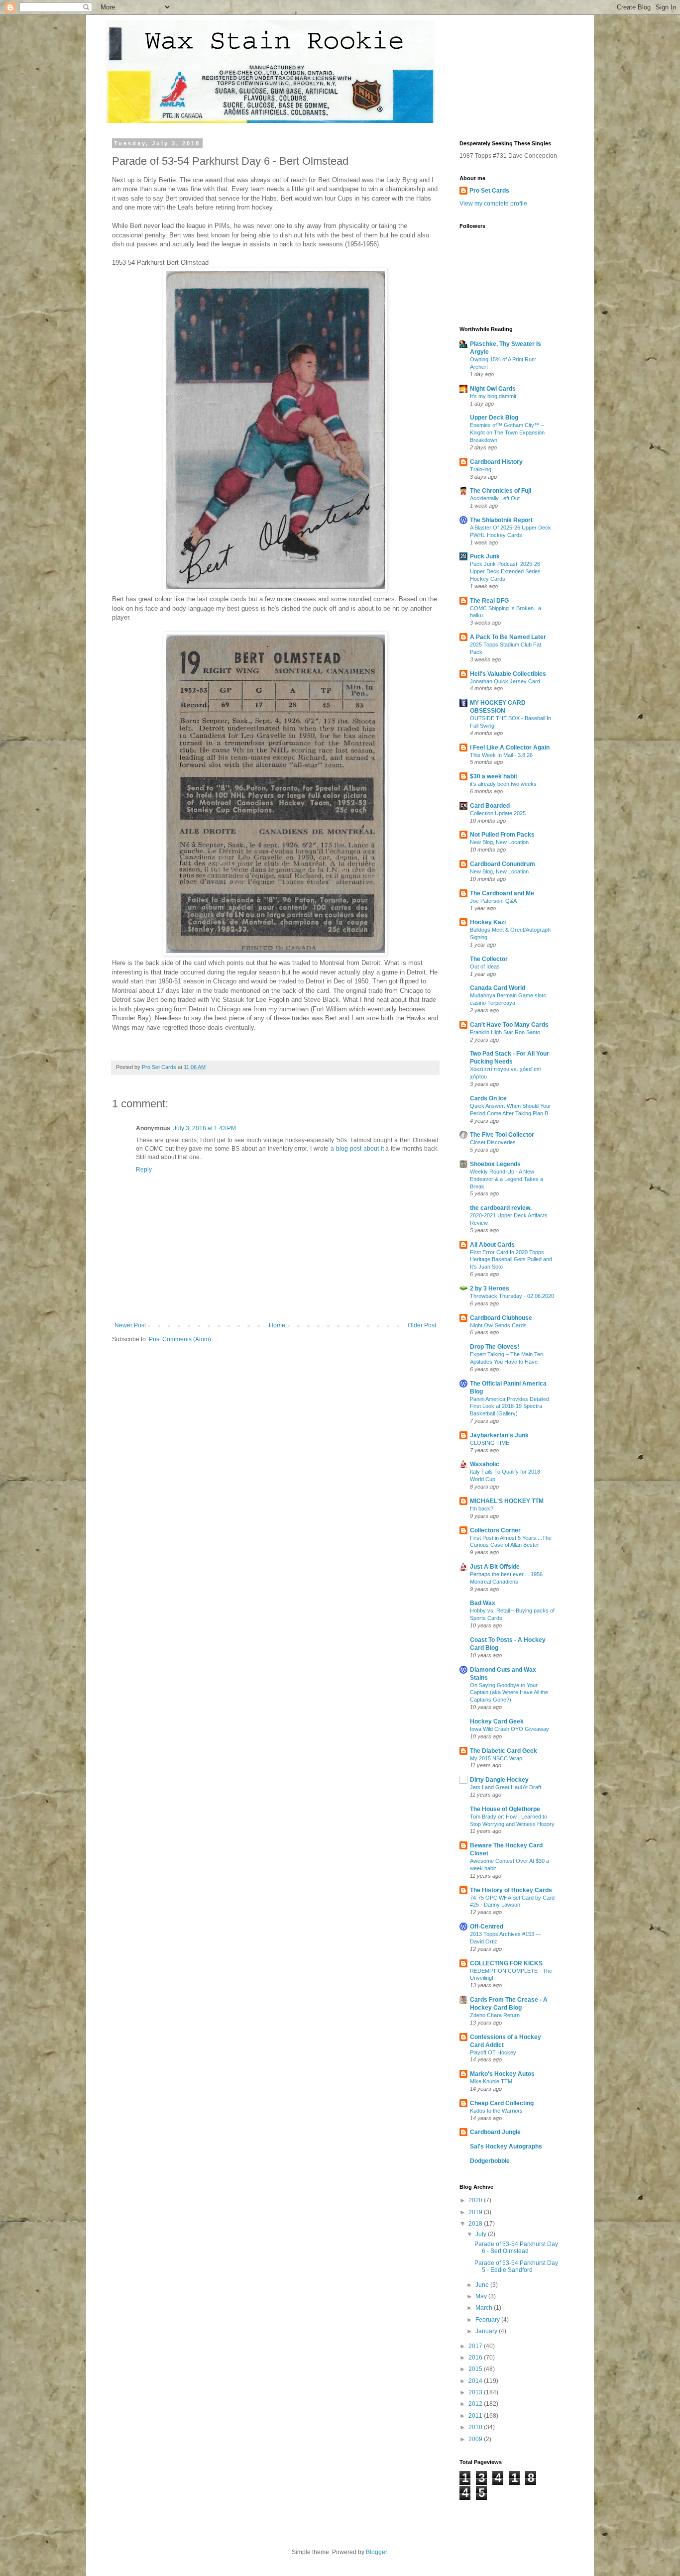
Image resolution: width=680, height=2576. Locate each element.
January (487, 2331)
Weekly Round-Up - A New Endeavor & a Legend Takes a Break (507, 1179)
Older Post (422, 1325)
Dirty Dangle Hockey (499, 1780)
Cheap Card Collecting (502, 2103)
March (485, 2308)
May (482, 2296)
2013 (476, 2392)
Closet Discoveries (493, 1142)
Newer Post (130, 1325)
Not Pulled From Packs (502, 835)
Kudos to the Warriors (496, 2111)
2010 (476, 2427)
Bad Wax (483, 1603)
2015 (476, 2369)
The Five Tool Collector (502, 1135)
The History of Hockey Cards (511, 1890)
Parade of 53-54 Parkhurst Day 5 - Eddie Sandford (516, 2266)
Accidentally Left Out (495, 498)
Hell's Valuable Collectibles (508, 674)
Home (277, 1325)
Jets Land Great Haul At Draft (506, 1787)
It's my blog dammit (493, 396)
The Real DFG (489, 601)
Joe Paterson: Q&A (493, 901)
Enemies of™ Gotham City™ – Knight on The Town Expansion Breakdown (507, 432)
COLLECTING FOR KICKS (506, 1963)
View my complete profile (493, 204)
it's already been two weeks (503, 784)
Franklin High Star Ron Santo (505, 1032)
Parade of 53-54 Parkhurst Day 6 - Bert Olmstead (516, 2248)
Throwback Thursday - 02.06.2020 (512, 1296)
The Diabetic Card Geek (504, 1751)
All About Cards (492, 1245)
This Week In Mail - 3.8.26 (501, 755)
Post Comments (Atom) (180, 1339)
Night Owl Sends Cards (498, 1325)
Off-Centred (487, 1927)
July (482, 2234)
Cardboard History (496, 462)
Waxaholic (485, 1464)
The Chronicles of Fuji (501, 491)
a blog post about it (357, 1149)
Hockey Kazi (488, 922)
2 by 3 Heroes (490, 1288)
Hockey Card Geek (497, 1721)
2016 (476, 2358)
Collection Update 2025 (498, 813)
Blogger (376, 2552)
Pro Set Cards (489, 191)
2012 (476, 2404)
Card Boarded (490, 806)
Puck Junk (485, 556)
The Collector (489, 959)
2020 (476, 2200)
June (483, 2285)
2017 (476, 2346)
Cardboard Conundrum (503, 864)
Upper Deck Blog (494, 418)
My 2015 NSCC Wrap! (497, 1758)
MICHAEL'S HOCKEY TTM (507, 1501)
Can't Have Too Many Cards (509, 1025)
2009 (476, 2439)
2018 (476, 2224)
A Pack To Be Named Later (508, 637)
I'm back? (482, 1508)
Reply (144, 1170)
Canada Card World (498, 988)
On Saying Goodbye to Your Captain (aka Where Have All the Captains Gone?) (509, 1693)
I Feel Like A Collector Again (510, 748)
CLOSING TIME (490, 1443)
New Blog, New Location (499, 842)
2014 (476, 2381)
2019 (476, 2212)
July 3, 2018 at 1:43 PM (205, 1128)
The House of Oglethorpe (505, 1809)
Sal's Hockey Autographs (506, 2147)
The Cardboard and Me (502, 893)
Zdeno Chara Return (495, 2015)
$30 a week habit (494, 776)
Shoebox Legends (495, 1164)
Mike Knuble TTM (491, 2081)
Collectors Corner (495, 1530)
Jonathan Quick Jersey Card (505, 681)
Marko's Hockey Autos (502, 2074)
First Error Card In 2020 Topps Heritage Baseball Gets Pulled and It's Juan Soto (511, 1260)
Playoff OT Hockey (493, 2052)
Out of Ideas (485, 966)
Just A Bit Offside (495, 1567)
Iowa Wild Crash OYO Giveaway (510, 1729)
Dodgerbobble (490, 2161)
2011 (476, 2416)
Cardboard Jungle (495, 2132)
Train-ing (481, 469)
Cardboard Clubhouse (501, 1318)
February (488, 2320)
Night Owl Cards (493, 389)
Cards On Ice (488, 1098)
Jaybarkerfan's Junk (499, 1435)
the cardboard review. (501, 1208)
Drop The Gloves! (495, 1347)
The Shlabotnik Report (501, 520)
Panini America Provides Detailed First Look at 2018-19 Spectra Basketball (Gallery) (510, 1406)
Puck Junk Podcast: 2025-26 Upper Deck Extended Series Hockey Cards (505, 571)
